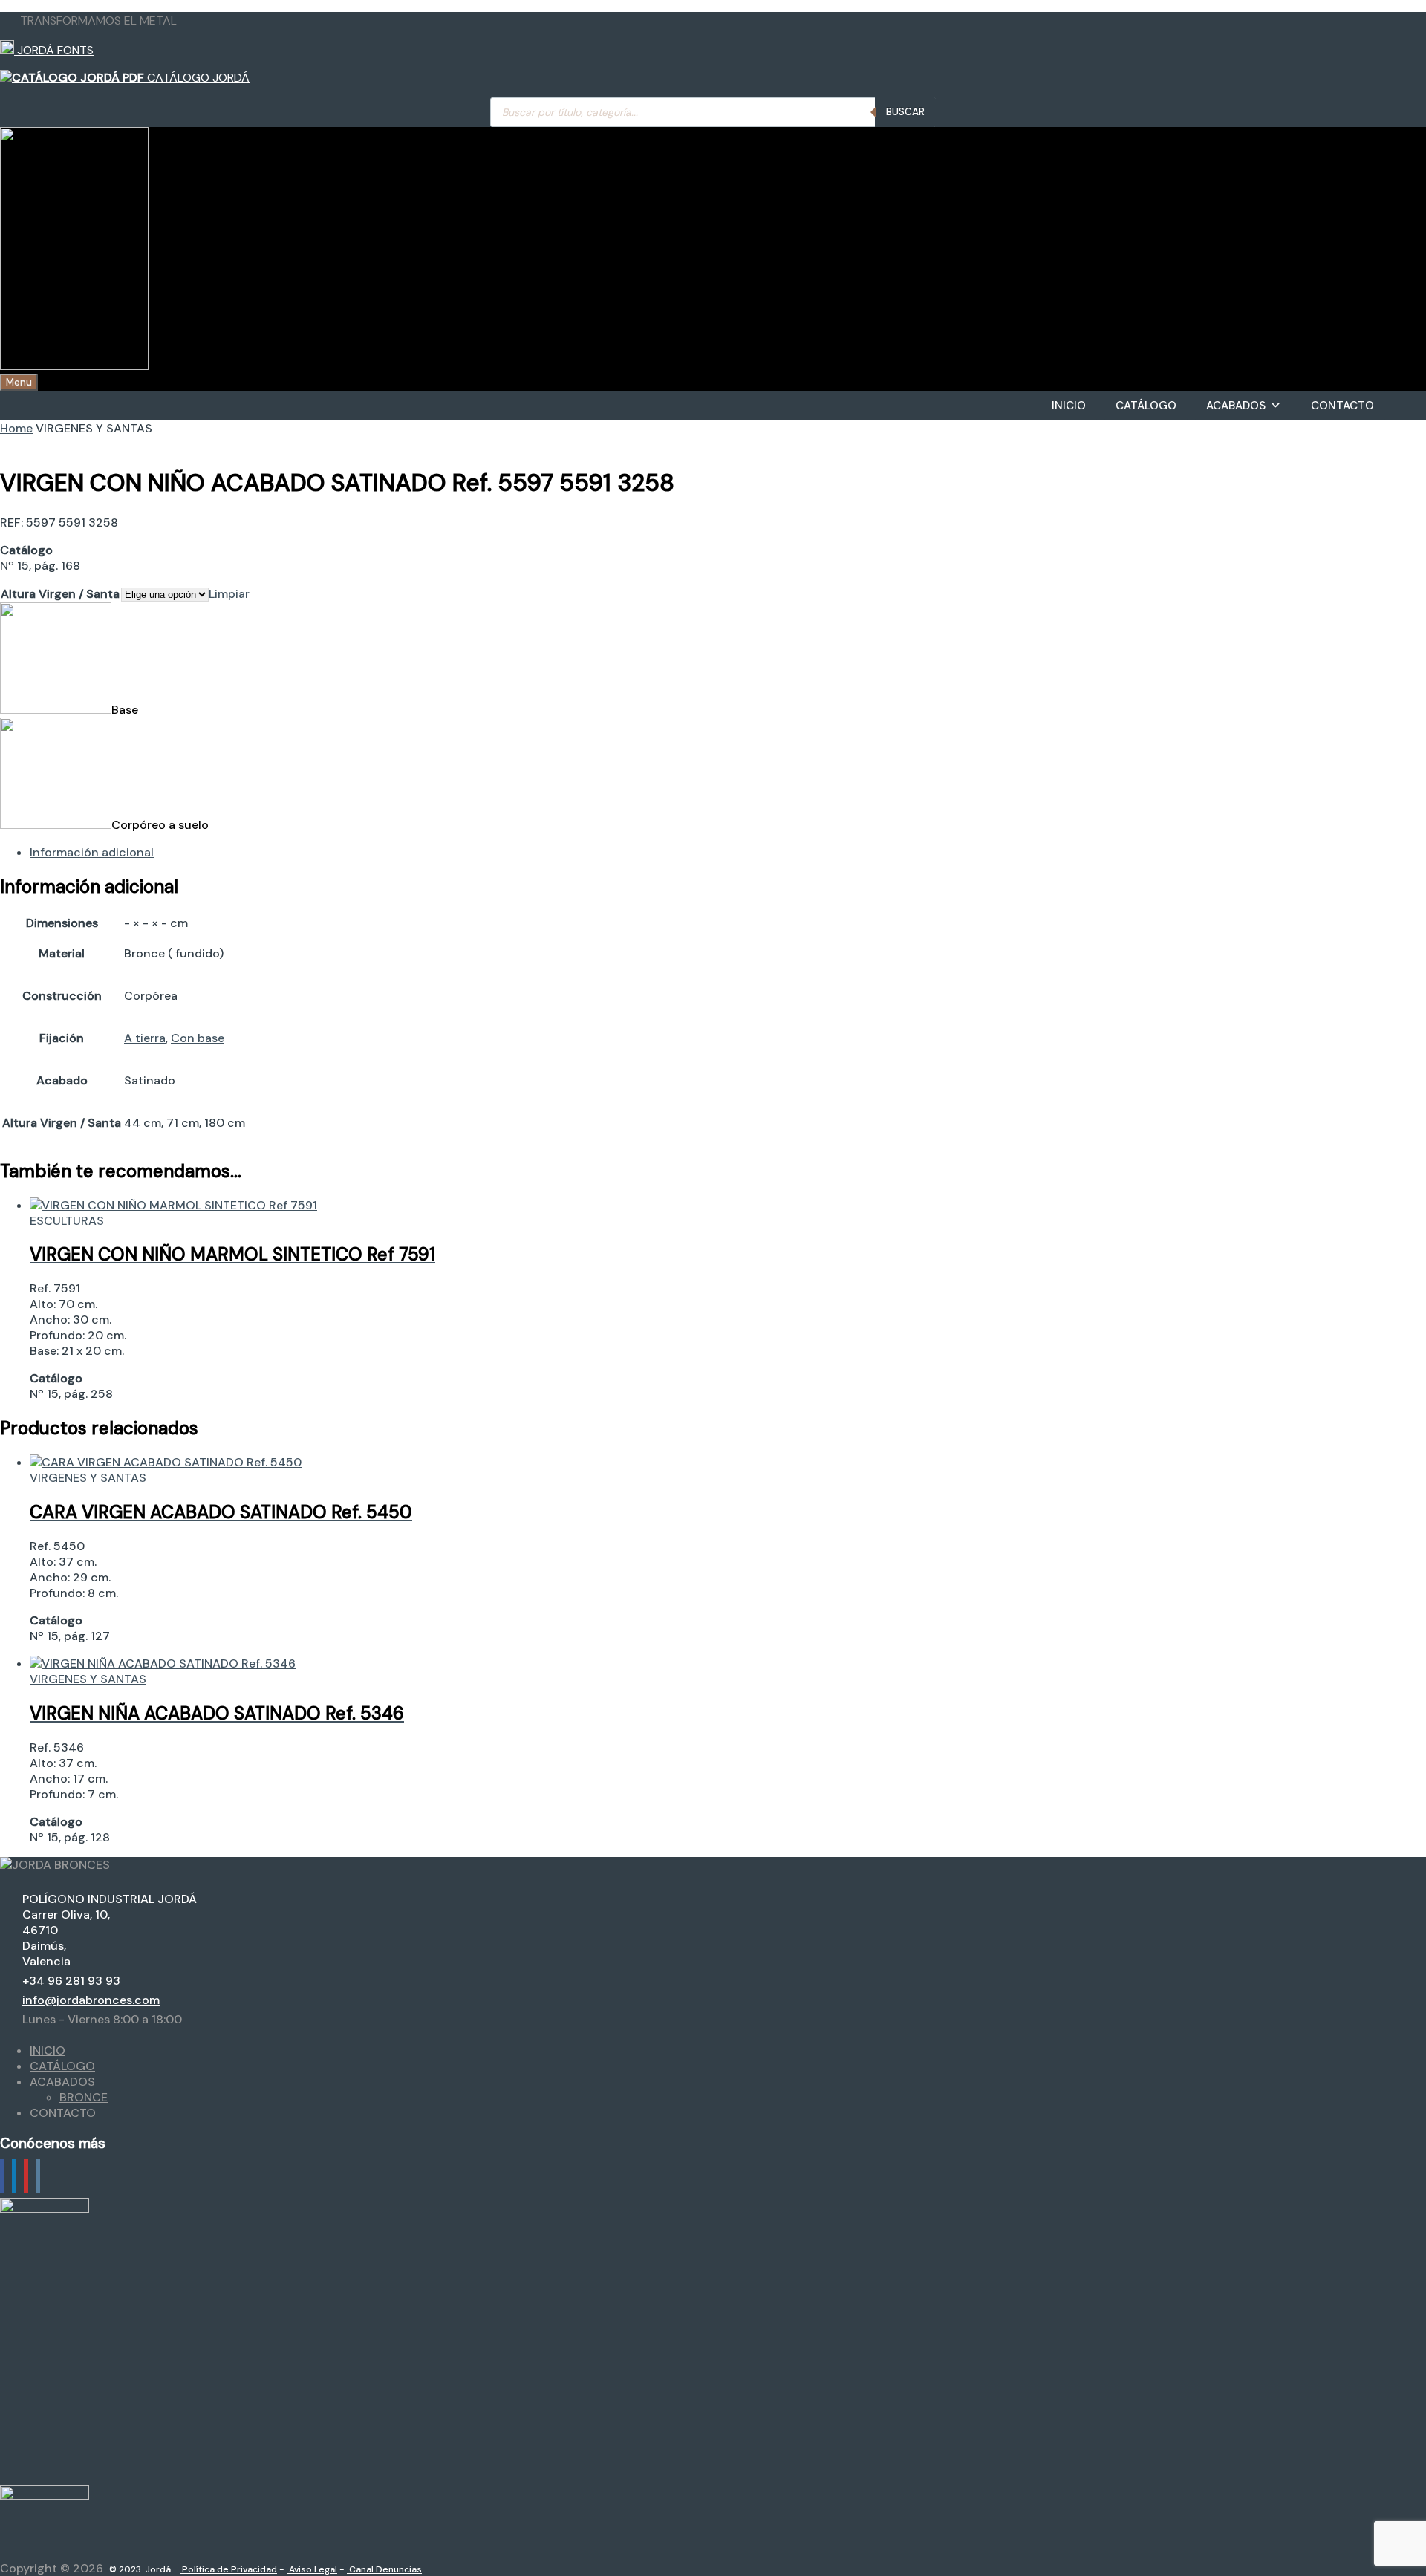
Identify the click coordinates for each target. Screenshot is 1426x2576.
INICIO (1069, 406)
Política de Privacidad (228, 2569)
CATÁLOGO (1146, 406)
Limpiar (229, 594)
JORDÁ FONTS (54, 50)
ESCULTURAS (67, 1221)
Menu (19, 382)
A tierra (145, 1038)
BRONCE (84, 2097)
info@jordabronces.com (91, 2000)
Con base (198, 1038)
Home (16, 428)
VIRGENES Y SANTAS (88, 1478)
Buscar (905, 112)
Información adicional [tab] (92, 852)
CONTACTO (1342, 406)
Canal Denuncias (384, 2569)
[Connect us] (2, 2176)
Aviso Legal (312, 2569)
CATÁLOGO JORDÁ (197, 78)
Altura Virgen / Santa (60, 594)
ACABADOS (1236, 406)
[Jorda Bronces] (74, 366)
